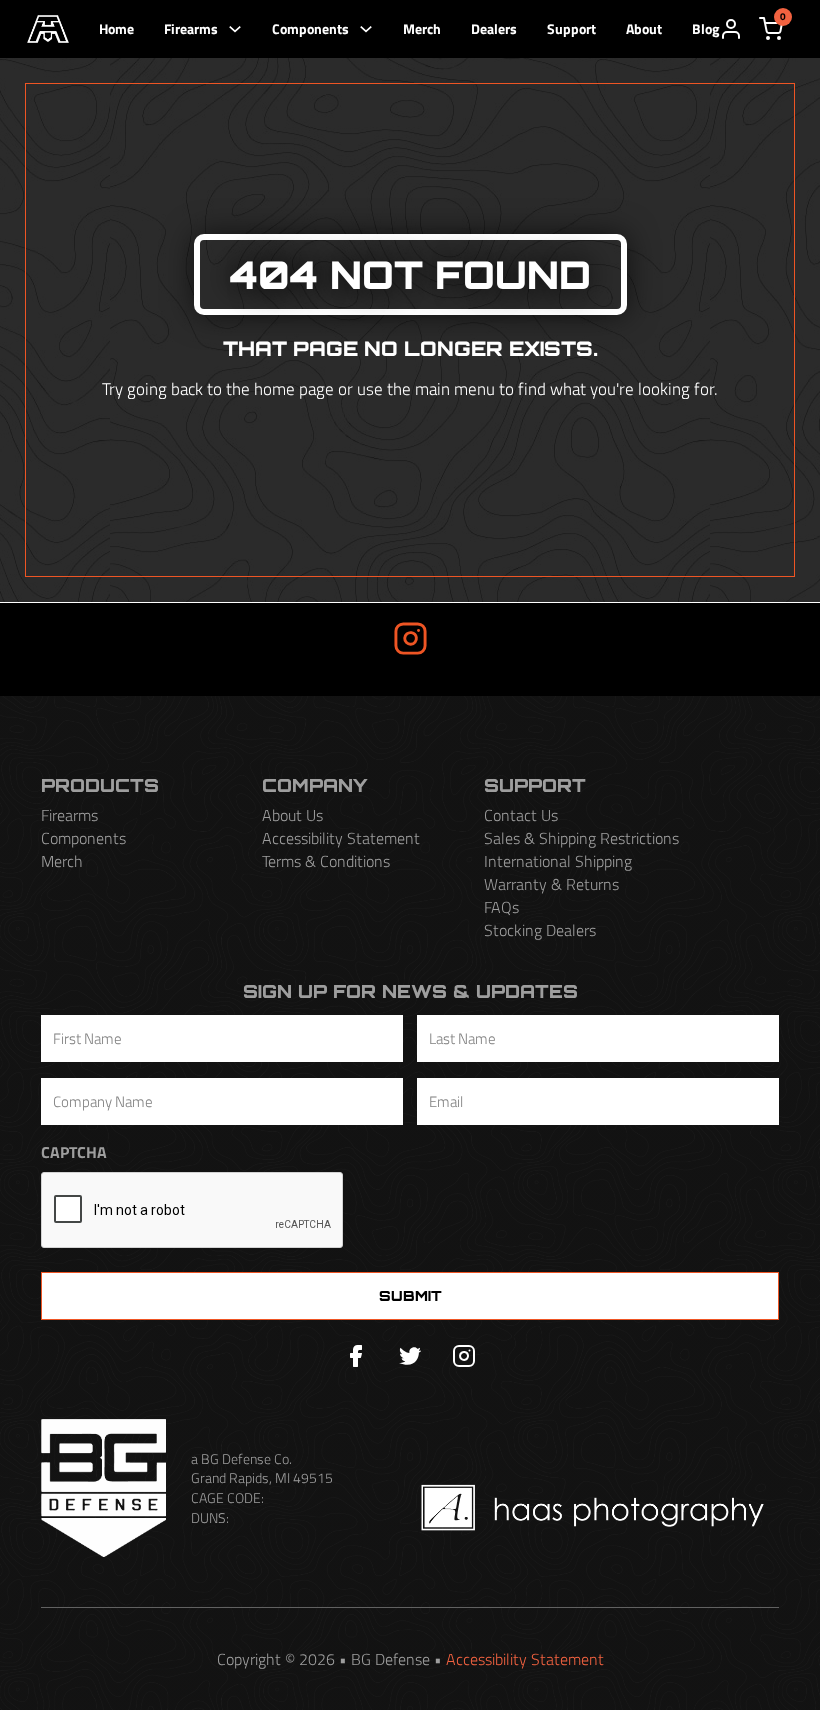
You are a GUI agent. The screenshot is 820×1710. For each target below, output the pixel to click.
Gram (474, 637)
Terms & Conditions (326, 861)
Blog (705, 28)
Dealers (494, 28)
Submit (410, 1295)
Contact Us (521, 815)
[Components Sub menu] (366, 29)
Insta (346, 637)
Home (116, 28)
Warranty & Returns (551, 884)
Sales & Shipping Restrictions (581, 838)
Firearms (191, 28)
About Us (292, 815)
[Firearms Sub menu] (235, 29)
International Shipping (558, 861)
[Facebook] (356, 1356)
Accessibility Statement (341, 838)
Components (310, 28)
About (644, 28)
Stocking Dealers (540, 930)
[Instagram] (464, 1356)
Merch (422, 28)
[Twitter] (410, 1356)
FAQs (501, 907)
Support (571, 28)
